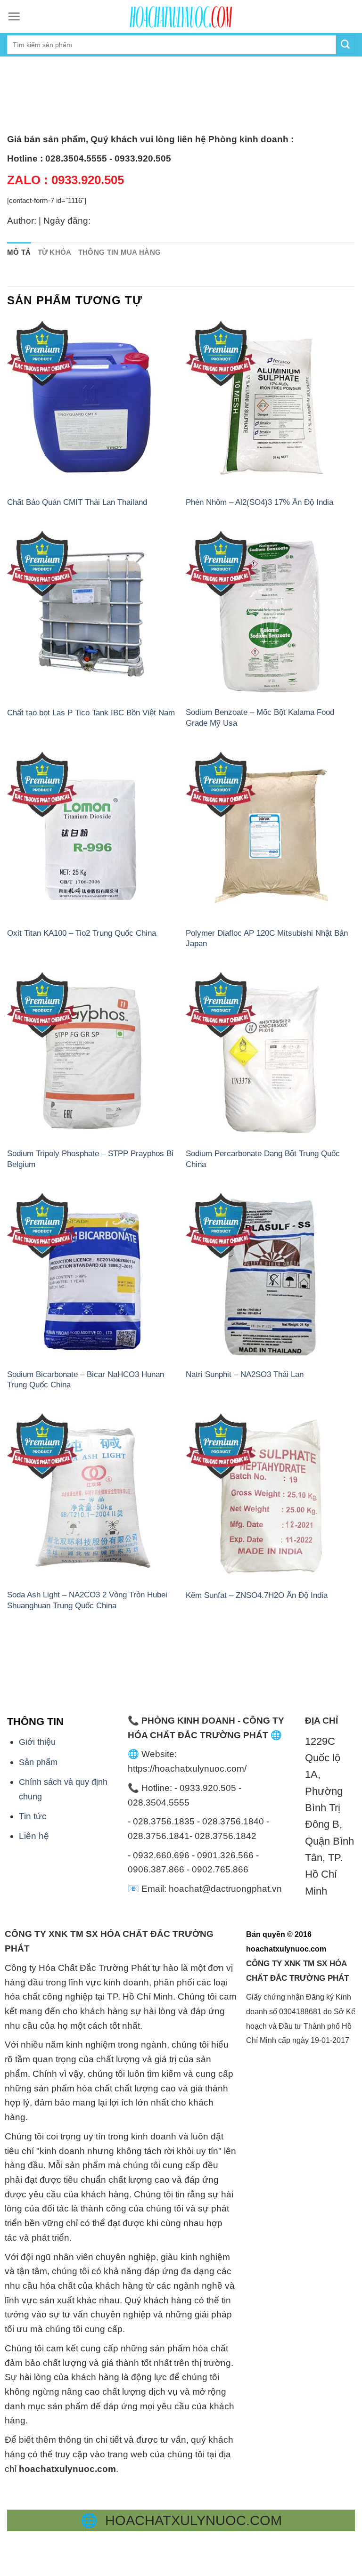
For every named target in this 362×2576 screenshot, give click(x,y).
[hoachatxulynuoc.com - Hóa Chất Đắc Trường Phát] (181, 16)
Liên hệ (34, 1836)
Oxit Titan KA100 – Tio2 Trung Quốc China (82, 933)
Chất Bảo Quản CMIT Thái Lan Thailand (77, 502)
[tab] (19, 253)
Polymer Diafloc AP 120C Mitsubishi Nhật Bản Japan (267, 938)
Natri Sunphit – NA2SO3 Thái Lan (245, 1374)
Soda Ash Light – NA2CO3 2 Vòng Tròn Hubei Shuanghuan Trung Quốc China (87, 1600)
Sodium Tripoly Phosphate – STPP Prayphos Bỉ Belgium (90, 1158)
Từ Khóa (55, 252)
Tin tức (33, 1816)
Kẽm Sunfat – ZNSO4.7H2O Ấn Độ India (257, 1595)
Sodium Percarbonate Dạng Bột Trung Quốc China (263, 1158)
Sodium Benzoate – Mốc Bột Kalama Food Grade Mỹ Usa (260, 717)
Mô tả (19, 252)
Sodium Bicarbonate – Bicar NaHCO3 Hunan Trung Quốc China (86, 1379)
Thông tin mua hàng (120, 252)
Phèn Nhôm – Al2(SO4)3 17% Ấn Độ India (259, 502)
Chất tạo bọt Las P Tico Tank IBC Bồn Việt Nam (91, 713)
